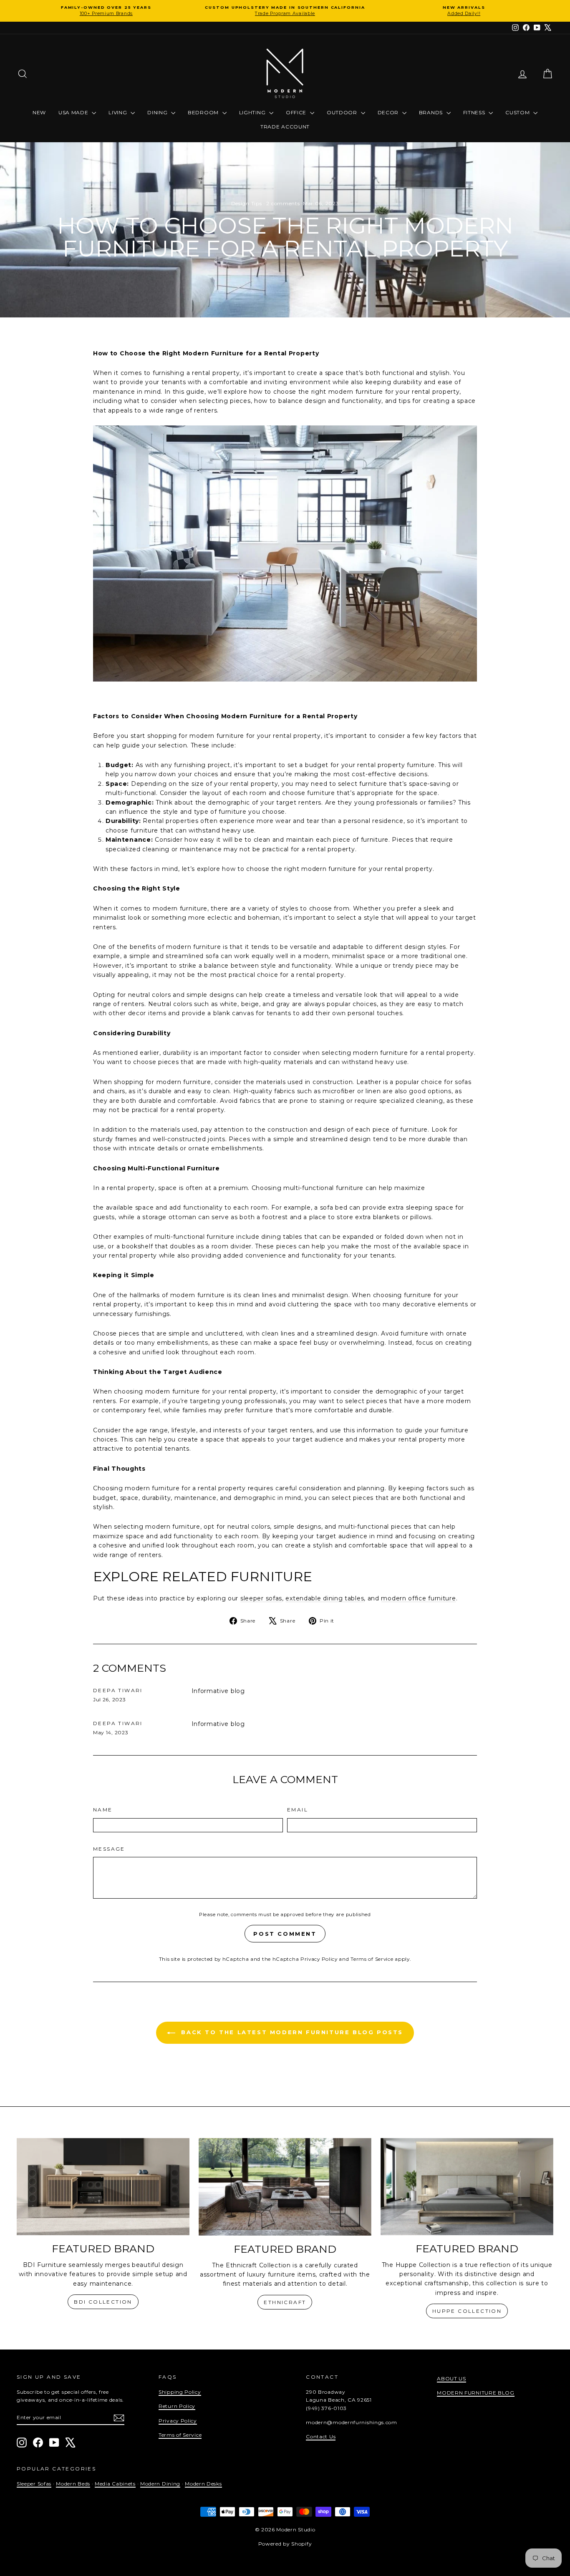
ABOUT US (451, 2379)
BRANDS (432, 112)
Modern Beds (73, 2484)
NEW (39, 112)
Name (103, 1810)
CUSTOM (518, 112)
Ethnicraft (285, 2302)
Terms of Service (372, 1959)
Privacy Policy (319, 1959)
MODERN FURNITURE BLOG (476, 2393)
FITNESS (475, 112)
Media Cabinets (115, 2484)
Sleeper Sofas (34, 2484)
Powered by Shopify (285, 2544)
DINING (158, 112)
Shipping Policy (180, 2392)
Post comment (285, 1934)
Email (298, 1810)
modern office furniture (418, 1598)
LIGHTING (253, 112)
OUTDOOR (343, 112)
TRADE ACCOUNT (285, 127)
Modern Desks (203, 2484)
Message (109, 1849)
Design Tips (247, 203)
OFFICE (297, 112)
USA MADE (74, 112)
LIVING (119, 112)
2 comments (283, 203)
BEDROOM (204, 112)
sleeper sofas (261, 1598)
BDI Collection (103, 2302)
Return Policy (177, 2406)
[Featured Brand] (103, 2187)
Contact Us (321, 2436)
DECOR (389, 112)
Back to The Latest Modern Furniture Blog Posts (291, 2032)
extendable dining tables (325, 1598)
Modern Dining (160, 2484)
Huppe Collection (467, 2311)
